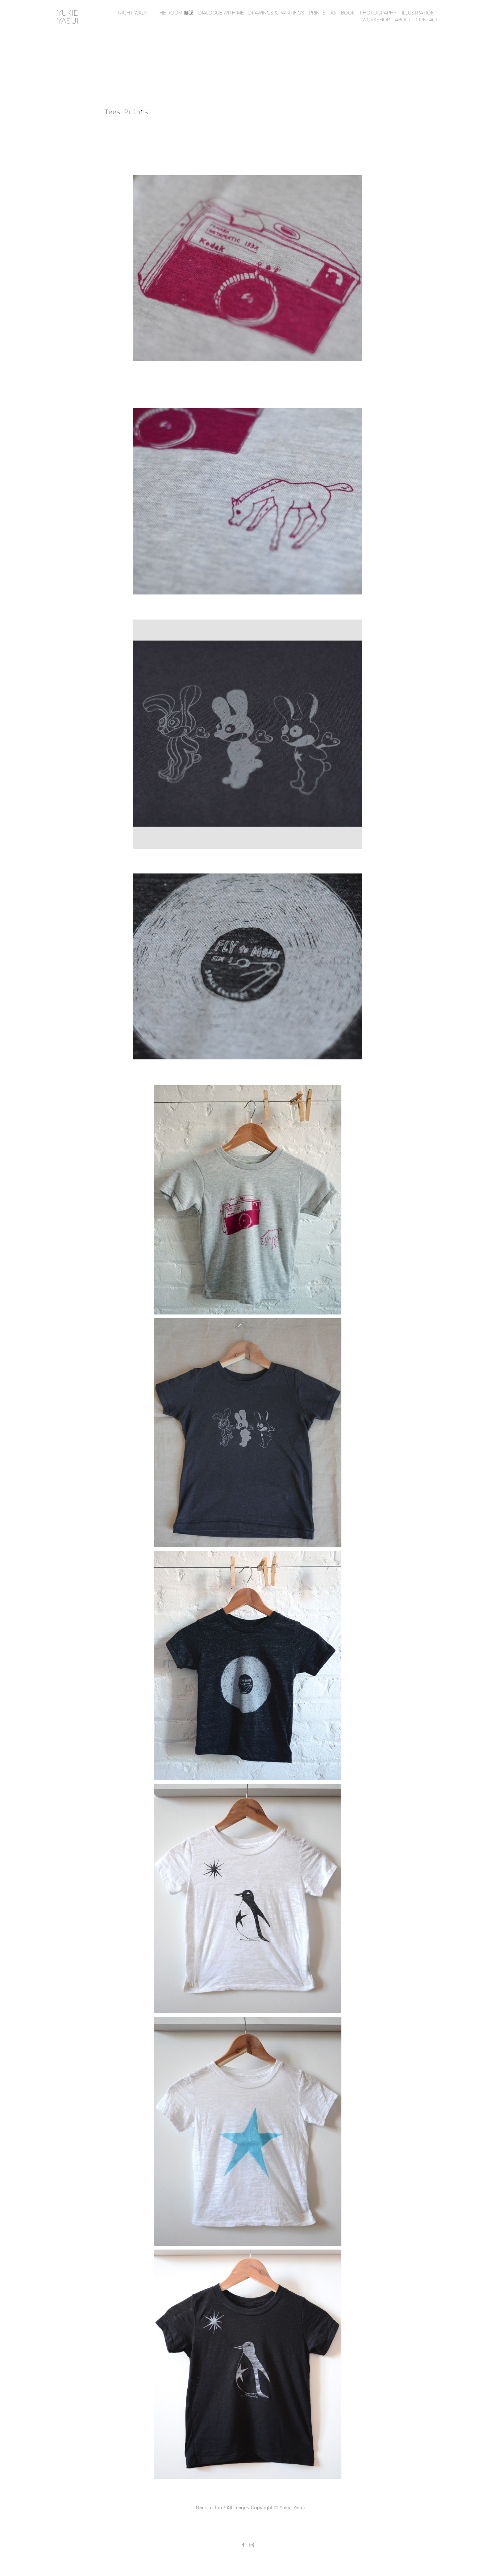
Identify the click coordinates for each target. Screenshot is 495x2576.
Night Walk (133, 13)
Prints (317, 13)
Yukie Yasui (68, 16)
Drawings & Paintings (276, 13)
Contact (427, 19)
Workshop (376, 19)
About (403, 19)
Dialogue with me (221, 13)
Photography (378, 13)
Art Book (343, 13)
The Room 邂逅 (178, 13)
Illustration (418, 13)
